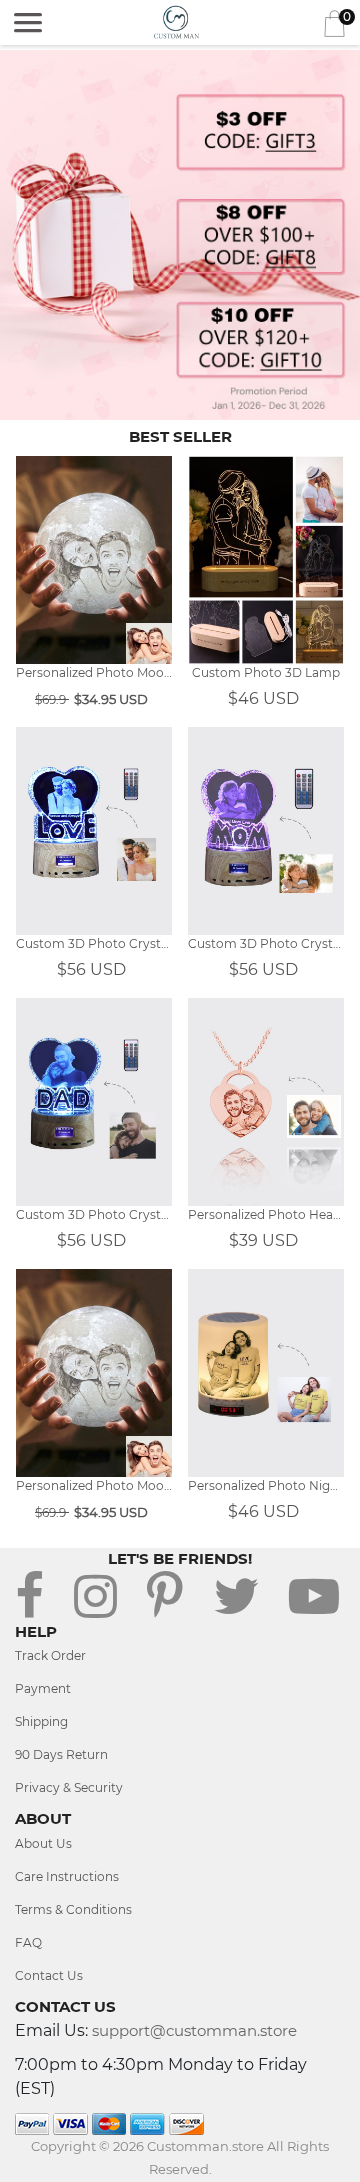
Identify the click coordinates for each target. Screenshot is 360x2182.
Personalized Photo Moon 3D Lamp (94, 672)
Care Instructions (67, 1876)
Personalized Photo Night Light (266, 1485)
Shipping (41, 1721)
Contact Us (49, 1975)
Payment (43, 1688)
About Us (43, 1843)
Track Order (50, 1655)
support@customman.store (194, 2030)
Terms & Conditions (73, 1909)
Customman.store (205, 2146)
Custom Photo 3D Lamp (266, 672)
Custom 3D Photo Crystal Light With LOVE (94, 943)
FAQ (28, 1942)
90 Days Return (61, 1754)
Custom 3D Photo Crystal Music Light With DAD (94, 1214)
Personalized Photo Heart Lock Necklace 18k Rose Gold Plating (266, 1214)
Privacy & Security (69, 1787)
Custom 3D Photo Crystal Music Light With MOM (266, 943)
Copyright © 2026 (89, 2146)
